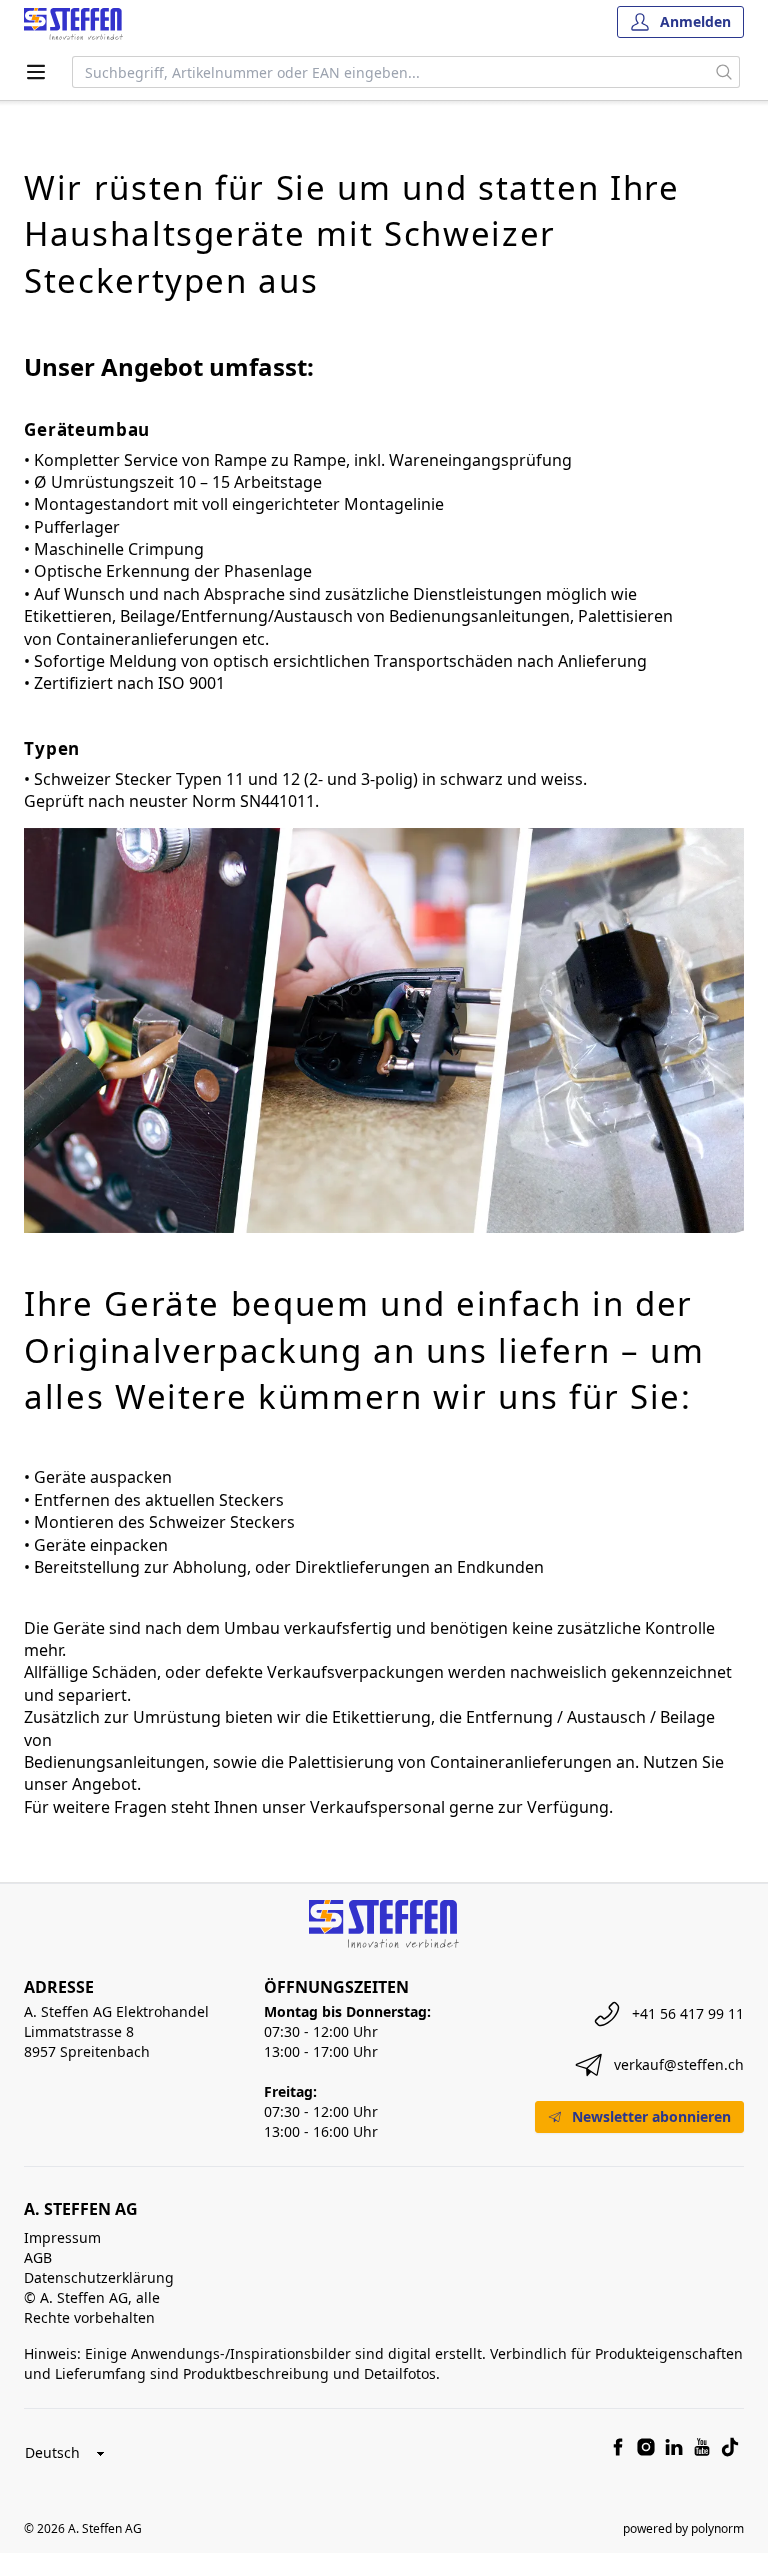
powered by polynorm (683, 2528)
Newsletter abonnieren (651, 2116)
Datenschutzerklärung (99, 2277)
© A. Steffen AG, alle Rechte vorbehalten (92, 2307)
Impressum (62, 2237)
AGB (38, 2257)
